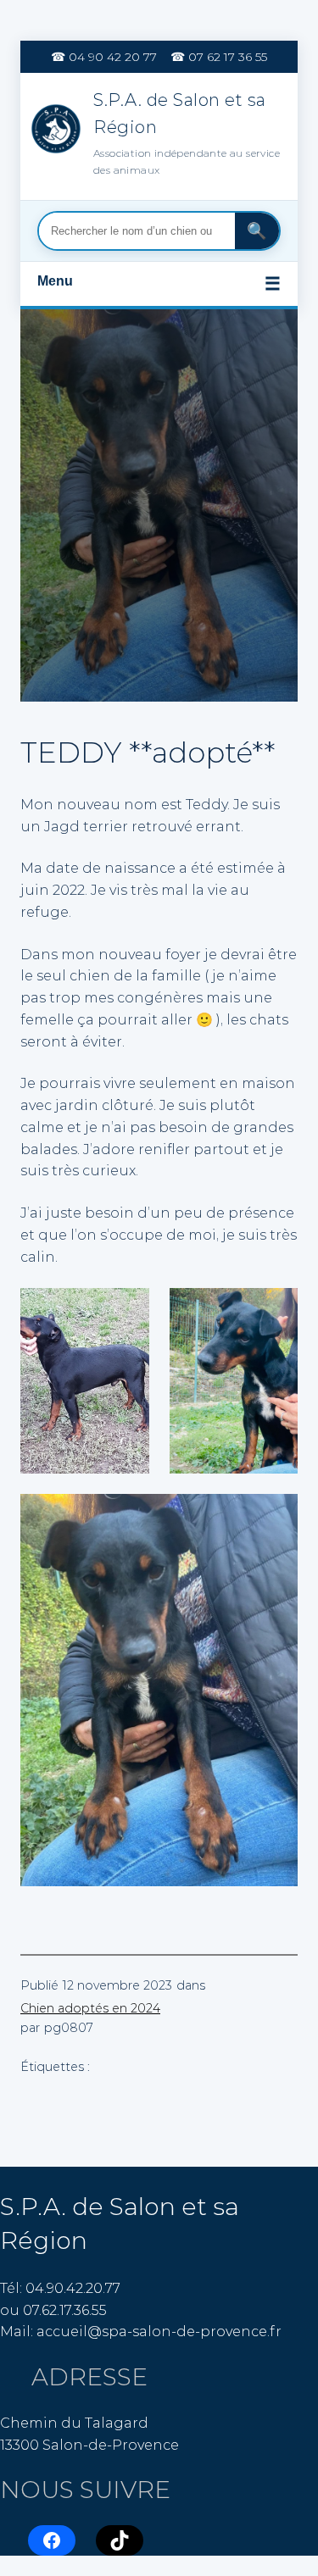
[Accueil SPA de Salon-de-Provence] (58, 132)
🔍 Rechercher (257, 231)
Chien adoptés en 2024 (90, 2008)
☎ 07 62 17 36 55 (219, 57)
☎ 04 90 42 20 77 (104, 57)
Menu (159, 283)
